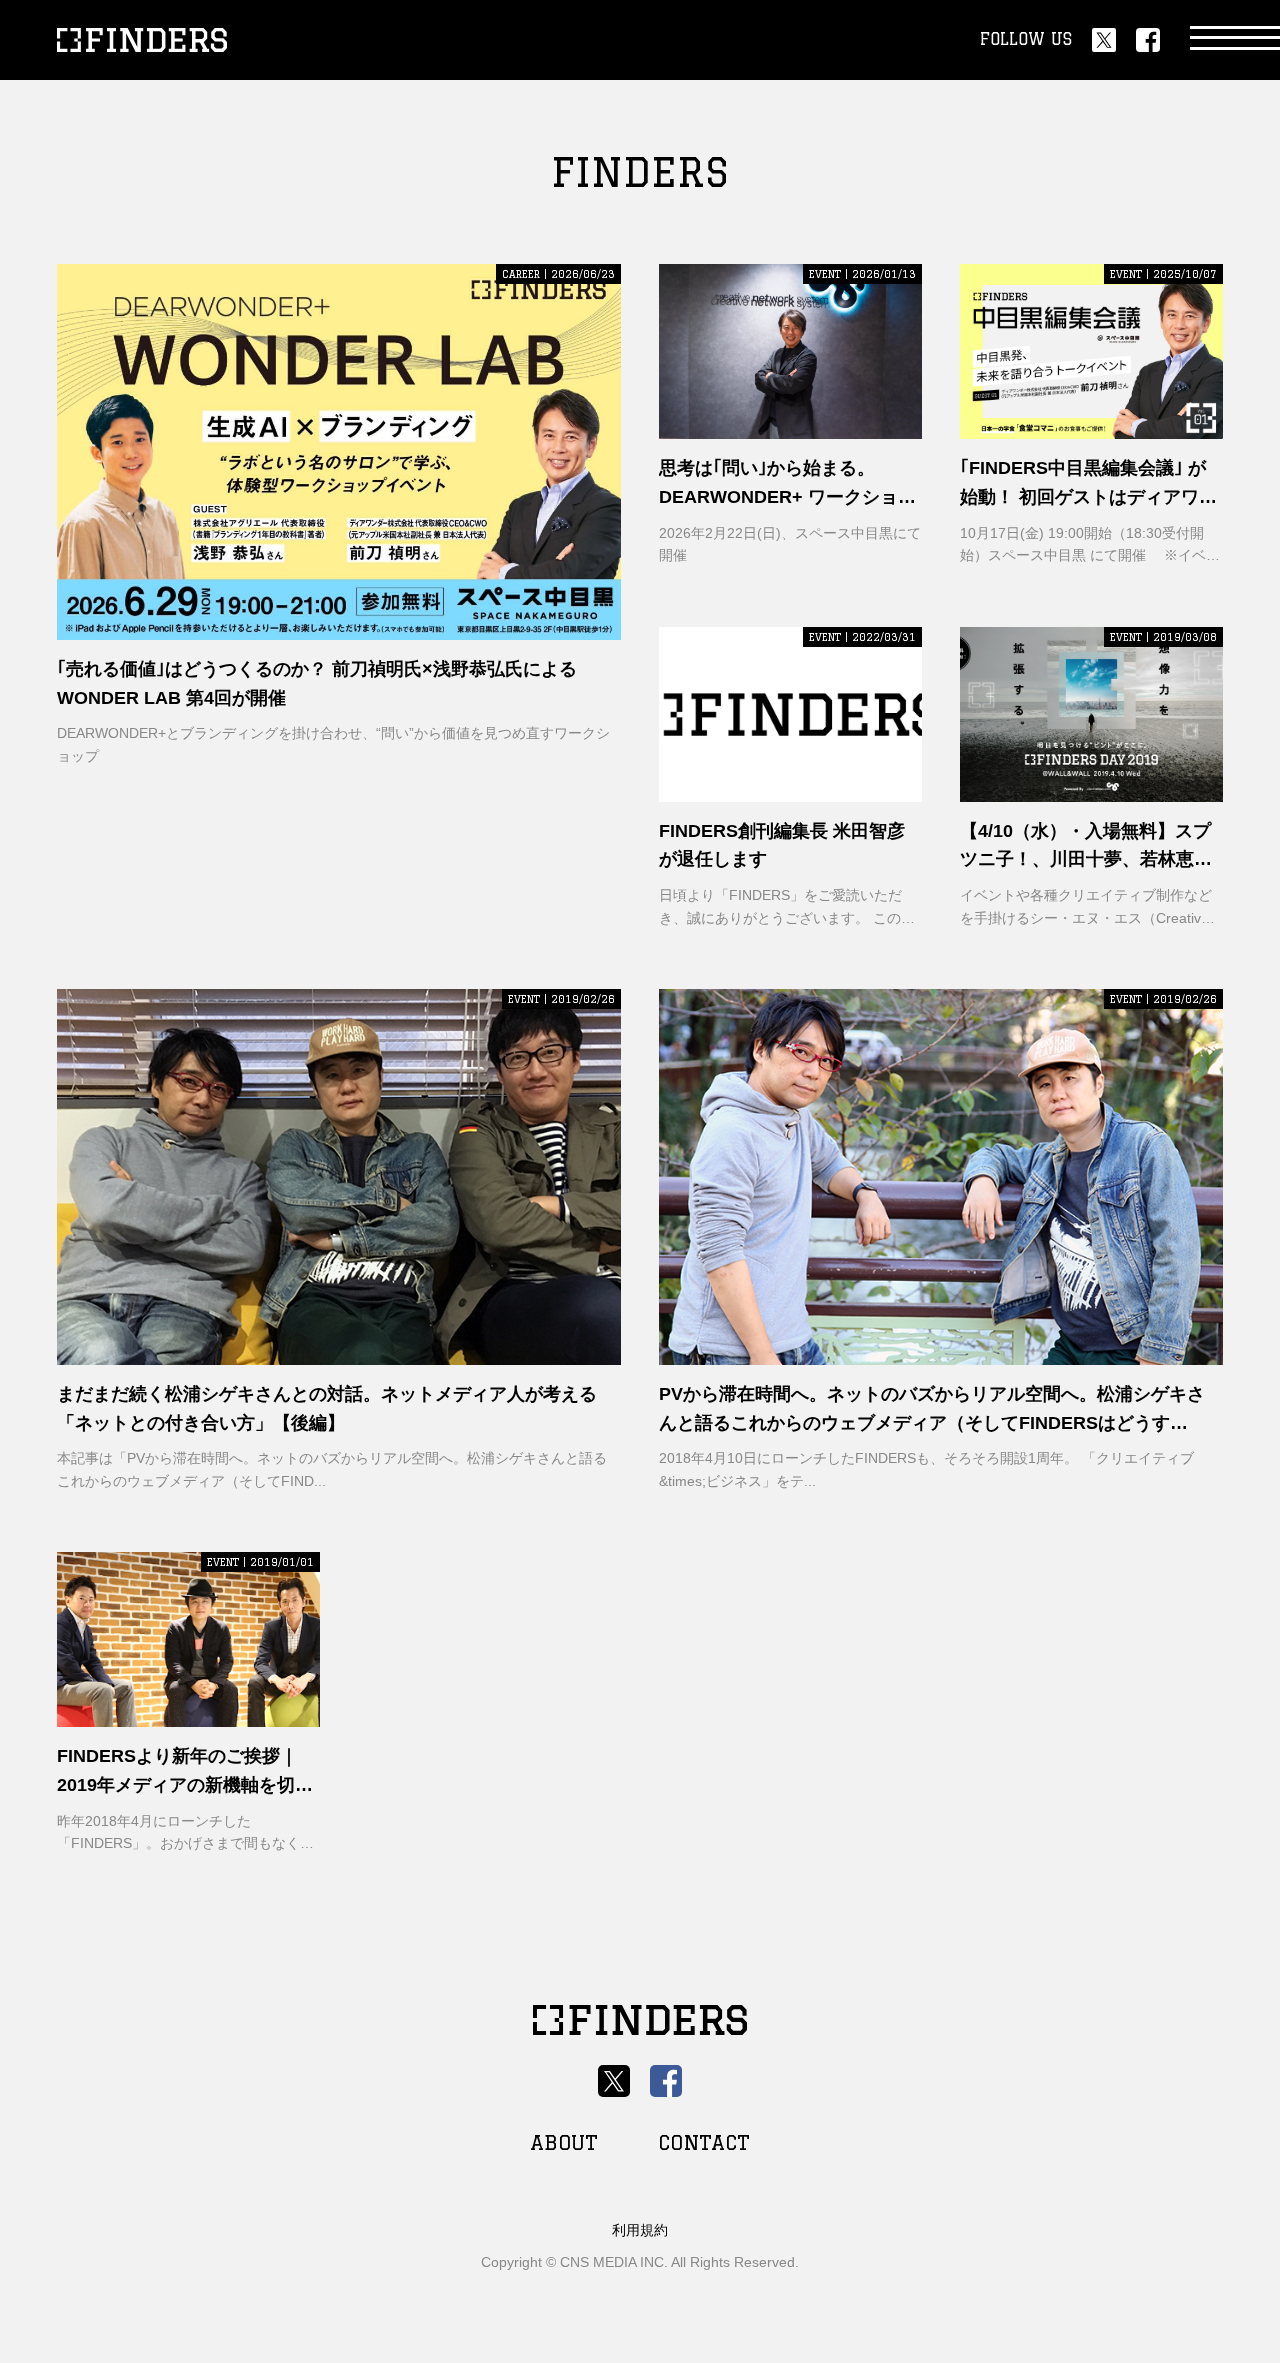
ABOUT (564, 2142)
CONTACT (704, 2142)
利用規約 (640, 2230)
